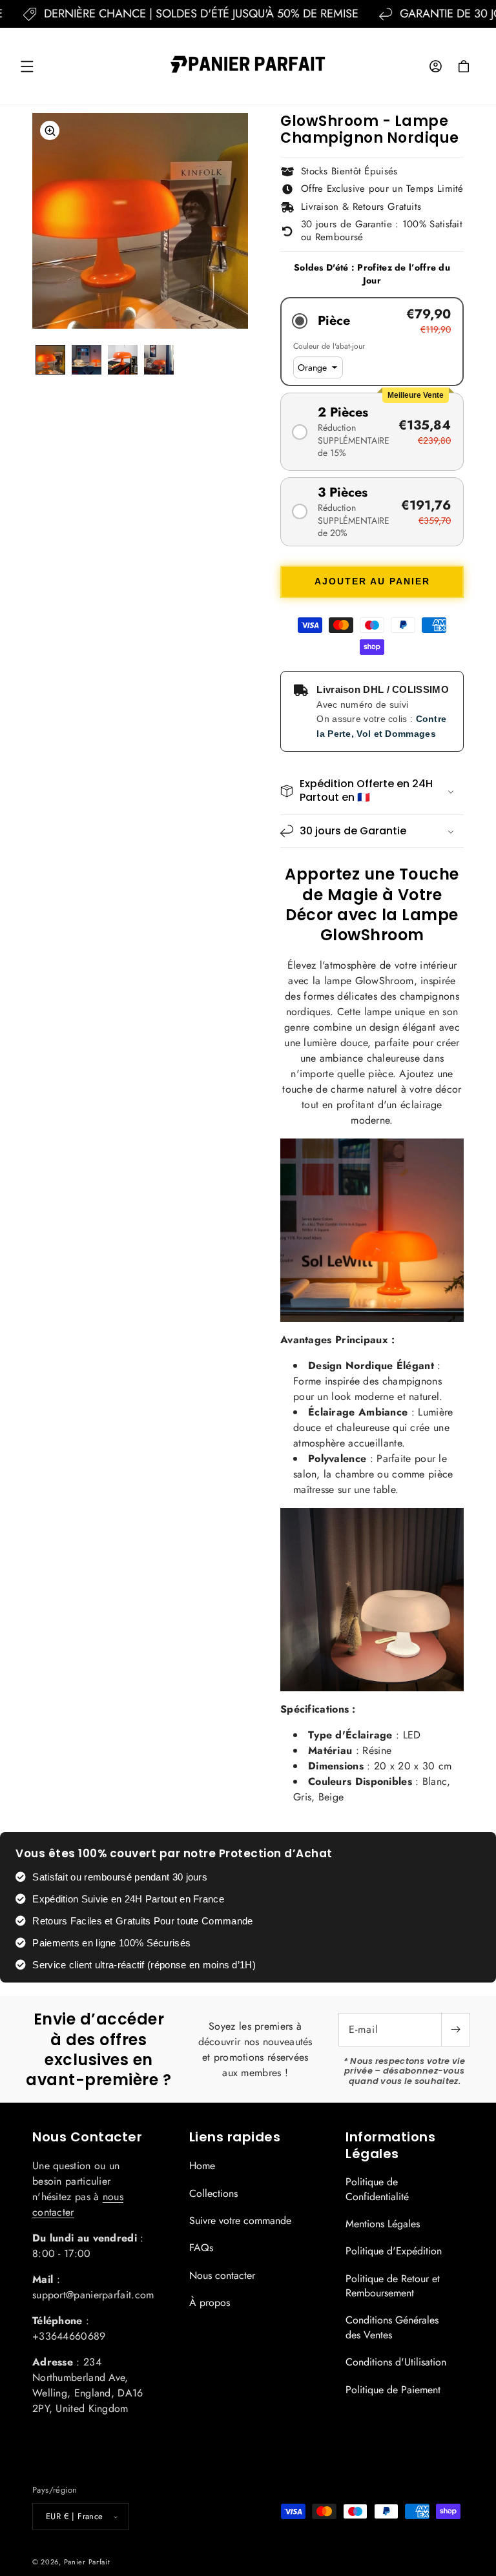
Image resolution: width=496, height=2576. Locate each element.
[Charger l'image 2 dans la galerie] (87, 360)
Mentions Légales (383, 2224)
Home (202, 2166)
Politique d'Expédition (394, 2251)
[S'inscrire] (455, 2030)
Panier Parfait (87, 2562)
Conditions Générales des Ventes (392, 2327)
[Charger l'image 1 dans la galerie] (50, 360)
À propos (210, 2303)
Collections (213, 2193)
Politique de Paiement (393, 2390)
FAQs (201, 2248)
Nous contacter (222, 2275)
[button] (27, 67)
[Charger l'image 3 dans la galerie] (123, 360)
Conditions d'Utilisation (396, 2362)
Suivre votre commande (240, 2221)
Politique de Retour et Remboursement (393, 2286)
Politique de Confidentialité (377, 2189)
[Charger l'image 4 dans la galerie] (159, 360)
